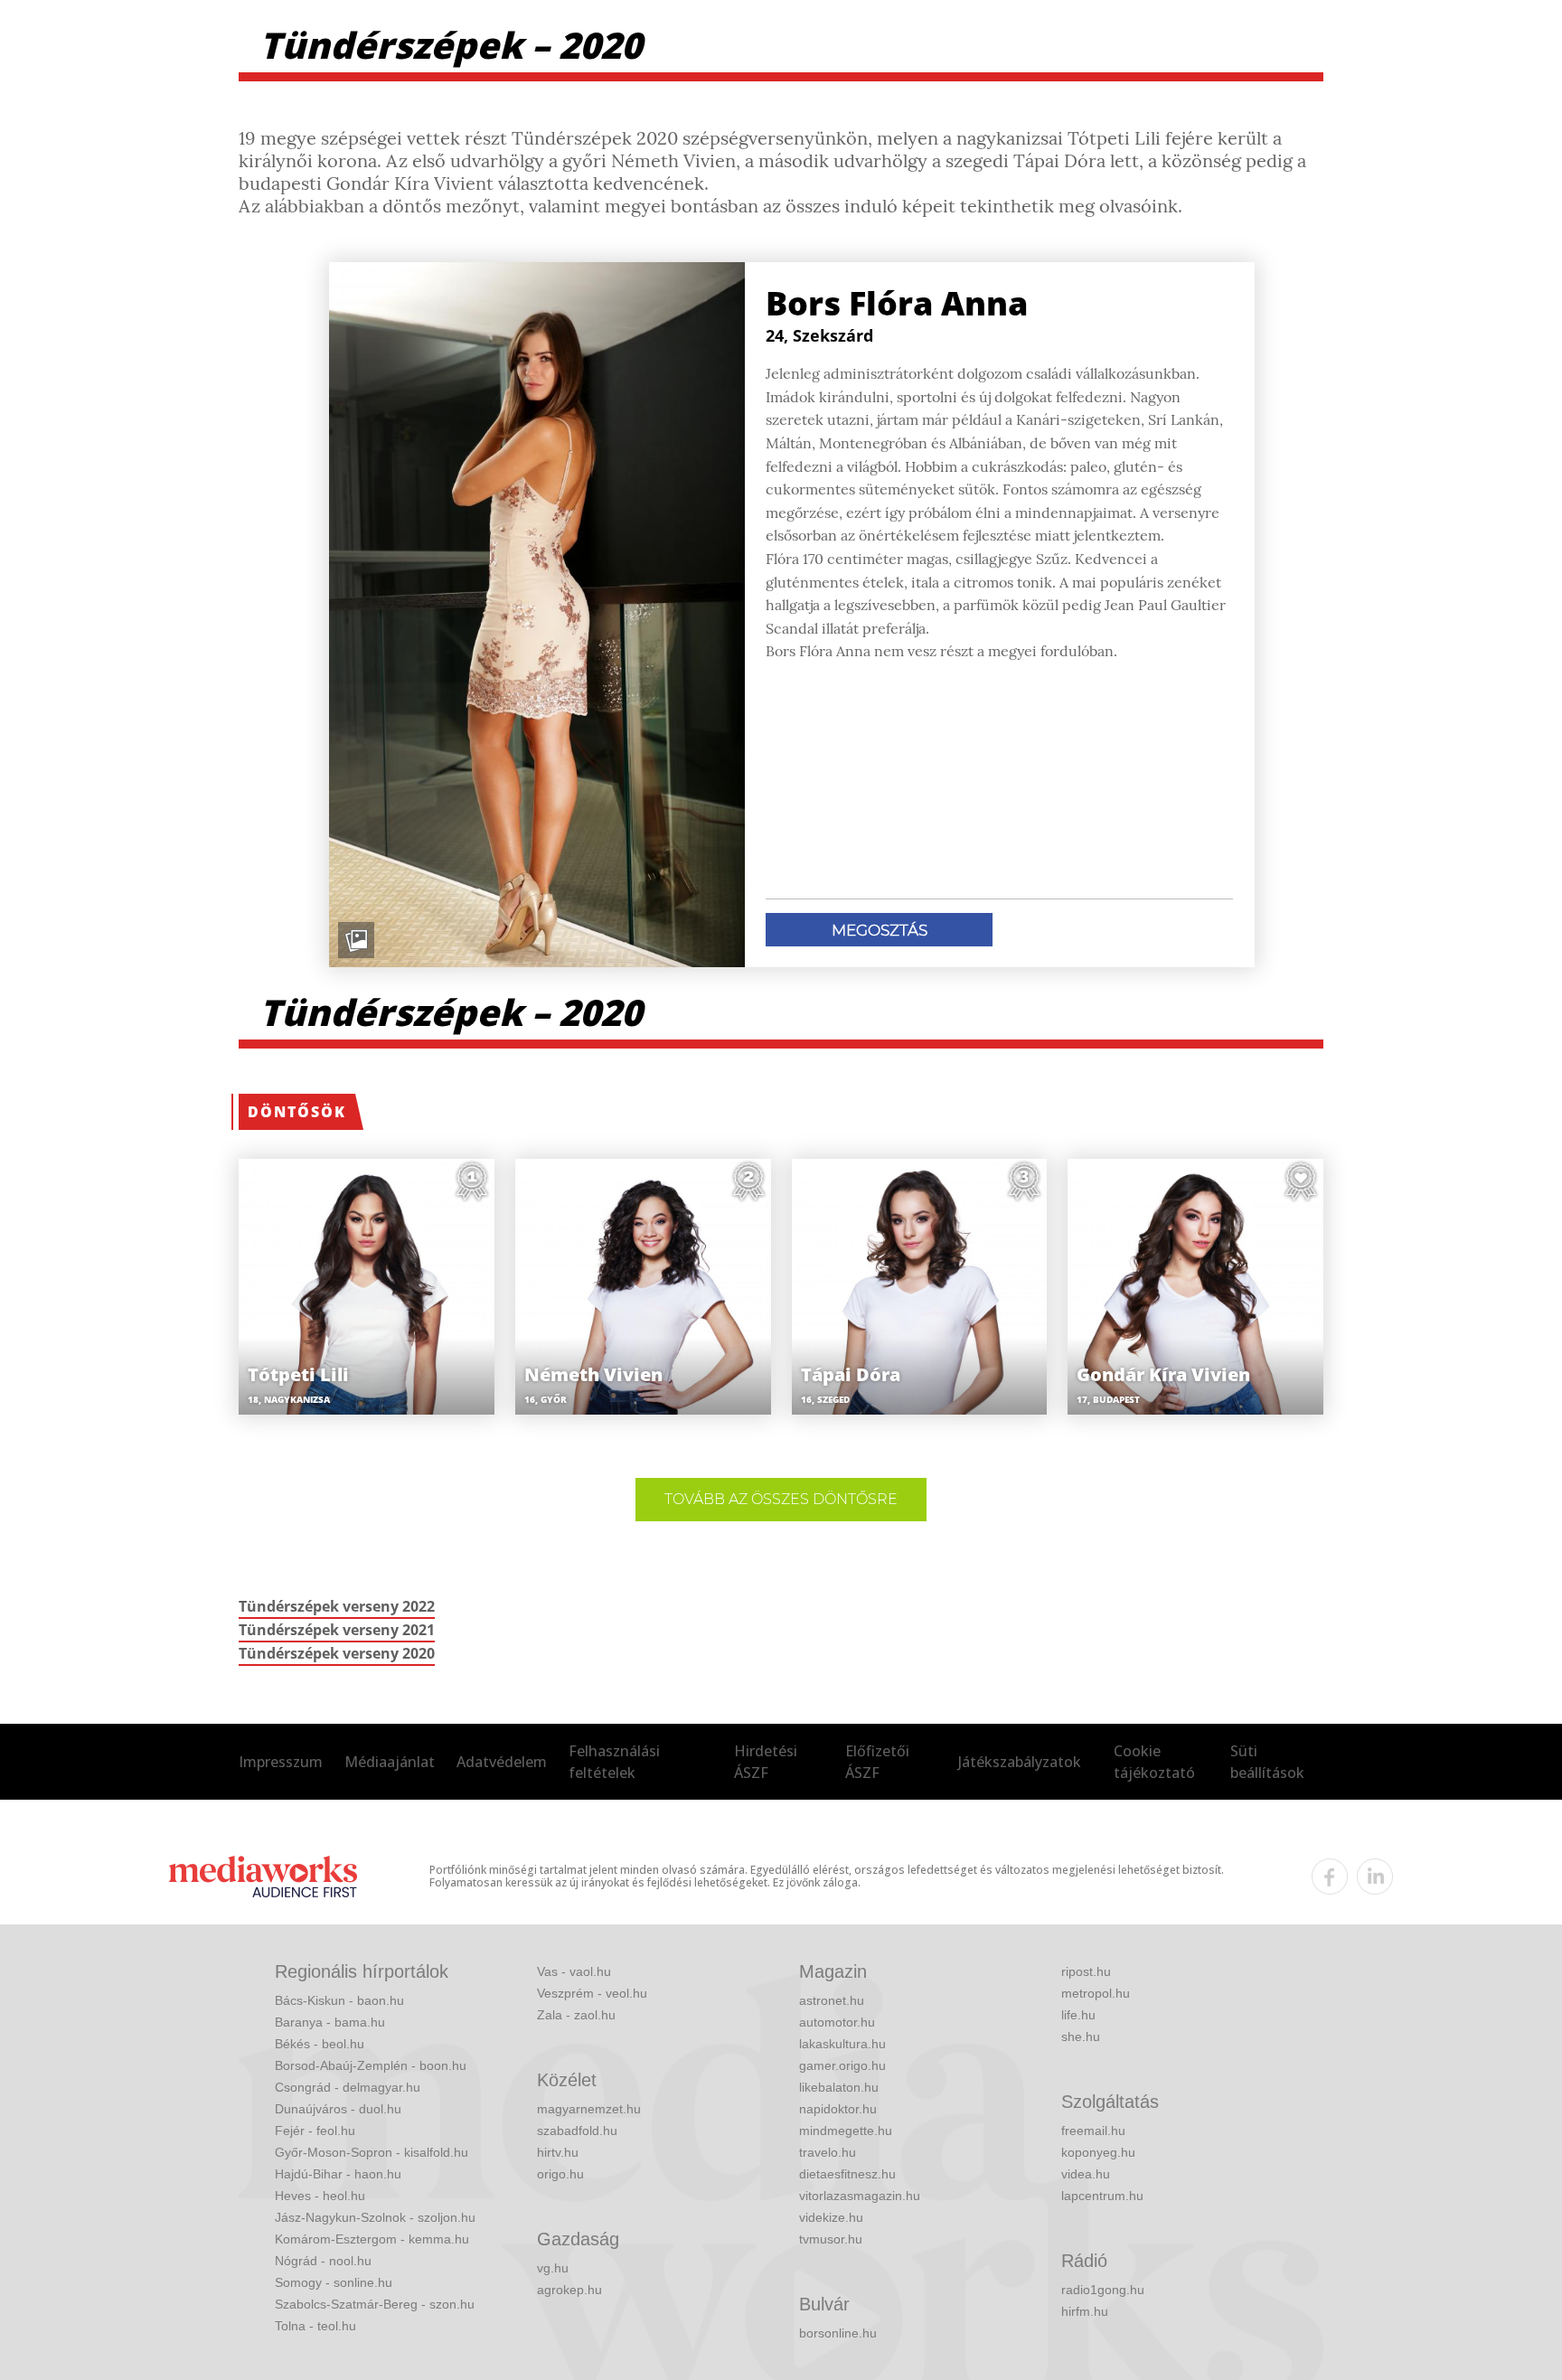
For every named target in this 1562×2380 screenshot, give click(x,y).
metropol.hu (1096, 1993)
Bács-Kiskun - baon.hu (339, 2000)
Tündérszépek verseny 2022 (337, 1606)
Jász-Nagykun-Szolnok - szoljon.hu (375, 2217)
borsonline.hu (838, 2333)
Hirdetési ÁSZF (766, 1762)
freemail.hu (1093, 2131)
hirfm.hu (1085, 2311)
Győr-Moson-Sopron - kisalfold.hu (372, 2152)
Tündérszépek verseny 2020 (337, 1653)
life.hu (1078, 2015)
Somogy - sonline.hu (334, 2282)
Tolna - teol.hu (315, 2326)
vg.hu (553, 2268)
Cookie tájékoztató (1154, 1762)
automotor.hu (837, 2022)
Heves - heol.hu (320, 2196)
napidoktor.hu (838, 2109)
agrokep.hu (569, 2290)
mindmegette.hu (846, 2131)
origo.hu (560, 2174)
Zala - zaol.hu (576, 2015)
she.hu (1081, 2037)
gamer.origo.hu (842, 2065)
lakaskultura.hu (842, 2044)
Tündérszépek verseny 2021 (337, 1630)
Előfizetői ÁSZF (877, 1762)
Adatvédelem (502, 1762)
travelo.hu (828, 2152)
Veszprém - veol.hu (592, 1993)
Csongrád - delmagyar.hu (348, 2087)
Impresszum (281, 1762)
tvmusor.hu (831, 2239)
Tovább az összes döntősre (781, 1499)
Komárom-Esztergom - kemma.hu (372, 2239)
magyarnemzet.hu (589, 2109)
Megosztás (880, 930)
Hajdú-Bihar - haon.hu (338, 2174)
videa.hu (1086, 2174)
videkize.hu (831, 2217)
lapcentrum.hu (1102, 2196)
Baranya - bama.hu (330, 2022)
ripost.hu (1086, 1971)
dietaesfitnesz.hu (847, 2174)
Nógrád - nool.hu (323, 2261)
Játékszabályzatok (1020, 1762)
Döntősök (297, 1112)
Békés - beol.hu (320, 2044)
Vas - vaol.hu (574, 1971)
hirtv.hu (558, 2152)
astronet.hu (832, 2000)
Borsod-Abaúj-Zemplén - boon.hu (371, 2065)
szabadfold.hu (577, 2131)
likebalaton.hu (839, 2087)
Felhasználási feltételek (614, 1762)
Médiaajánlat (390, 1762)
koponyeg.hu (1098, 2152)
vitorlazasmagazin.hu (860, 2196)
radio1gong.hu (1103, 2290)
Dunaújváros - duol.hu (338, 2109)
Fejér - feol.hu (315, 2131)
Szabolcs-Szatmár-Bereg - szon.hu (375, 2304)
